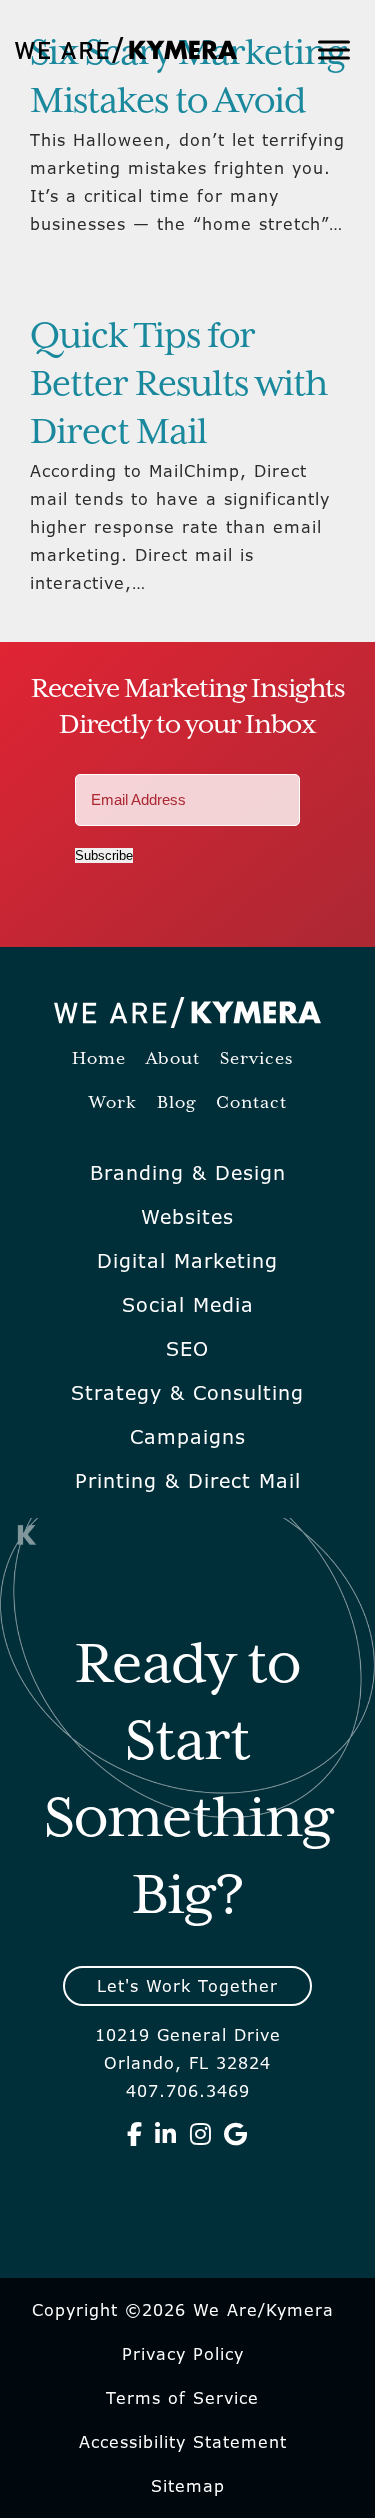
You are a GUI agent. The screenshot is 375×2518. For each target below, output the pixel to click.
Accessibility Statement (183, 2442)
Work (113, 1103)
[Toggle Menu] (334, 49)
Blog (176, 1103)
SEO (187, 1349)
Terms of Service (182, 2398)
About (173, 1059)
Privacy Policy (183, 2354)
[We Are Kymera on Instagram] (201, 2134)
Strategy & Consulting (187, 1393)
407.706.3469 (188, 2091)
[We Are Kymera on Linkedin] (166, 2134)
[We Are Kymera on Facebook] (135, 2134)
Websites (187, 1217)
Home (99, 1059)
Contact (251, 1103)
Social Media (188, 1305)
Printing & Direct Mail (188, 1481)
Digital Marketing (187, 1261)
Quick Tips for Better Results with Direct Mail (178, 385)
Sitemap (188, 2486)
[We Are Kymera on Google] (236, 2134)
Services (256, 1059)
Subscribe (104, 855)
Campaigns (188, 1437)
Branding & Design (188, 1173)
